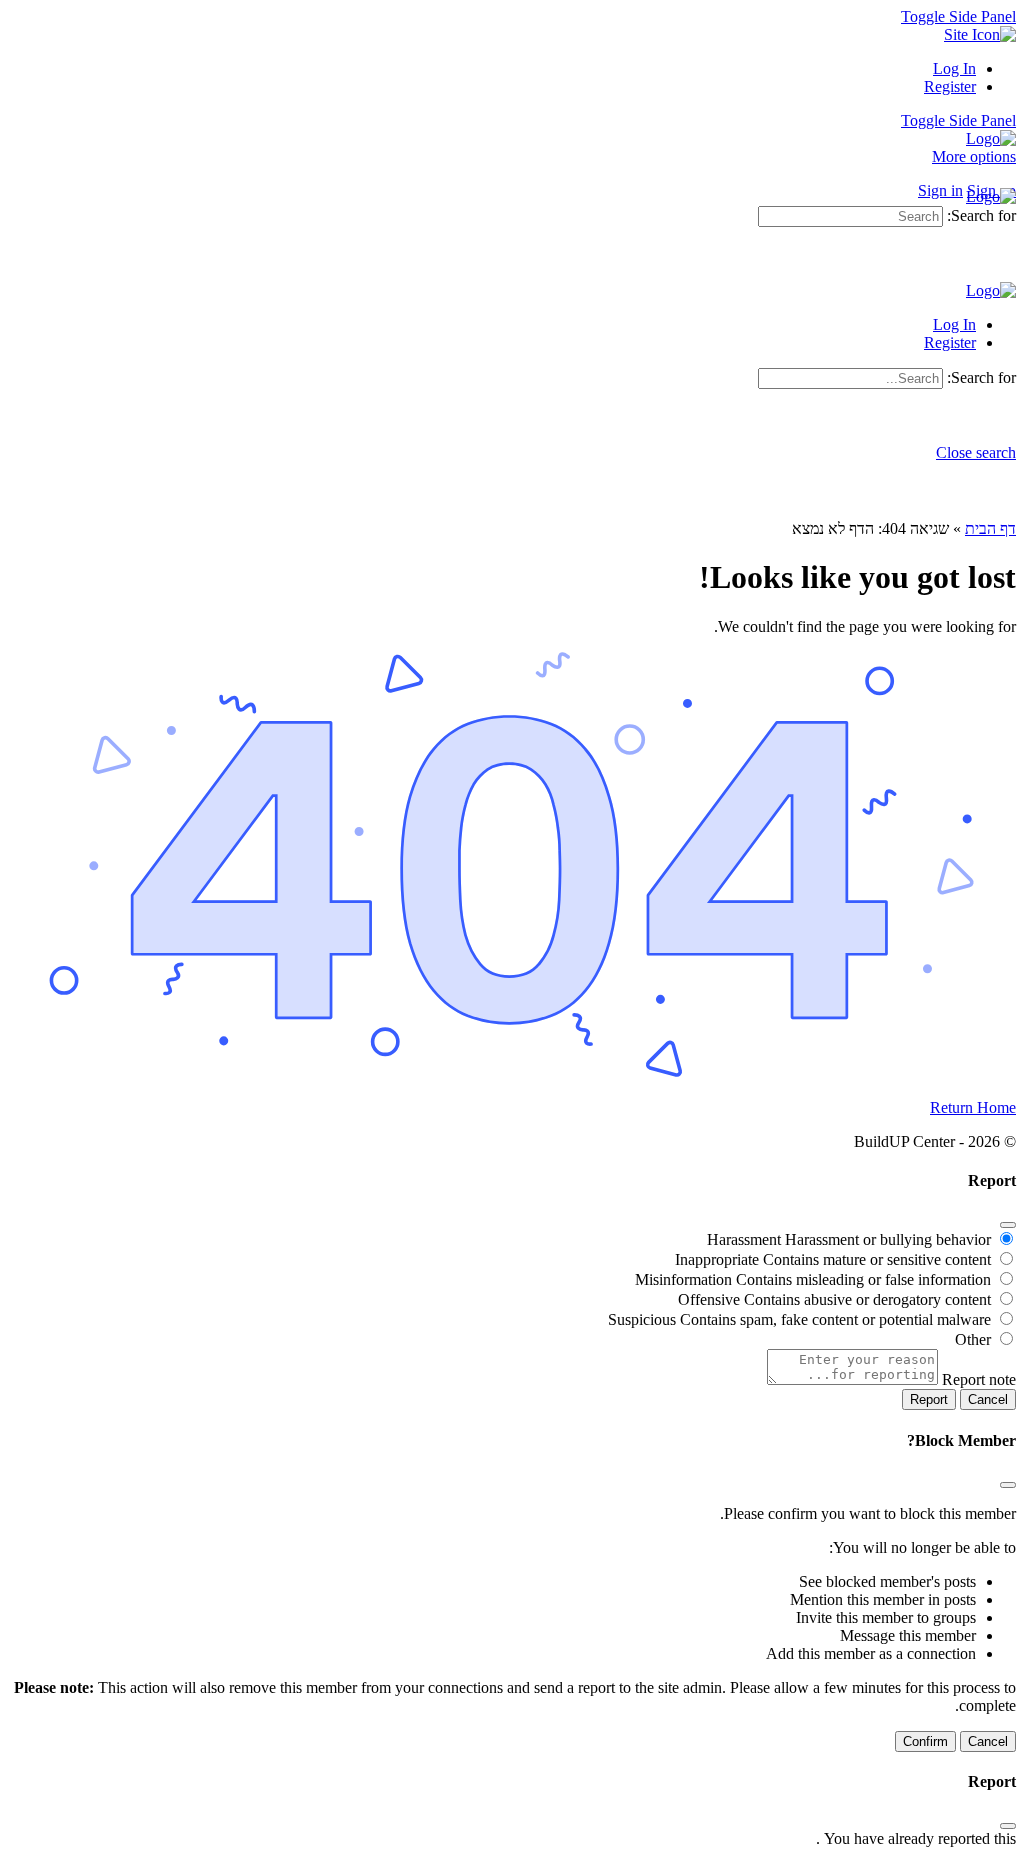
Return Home (973, 1107)
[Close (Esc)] (1008, 1225)
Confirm (925, 1741)
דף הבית (990, 528)
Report (929, 1399)
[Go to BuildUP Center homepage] (991, 138)
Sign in (940, 190)
